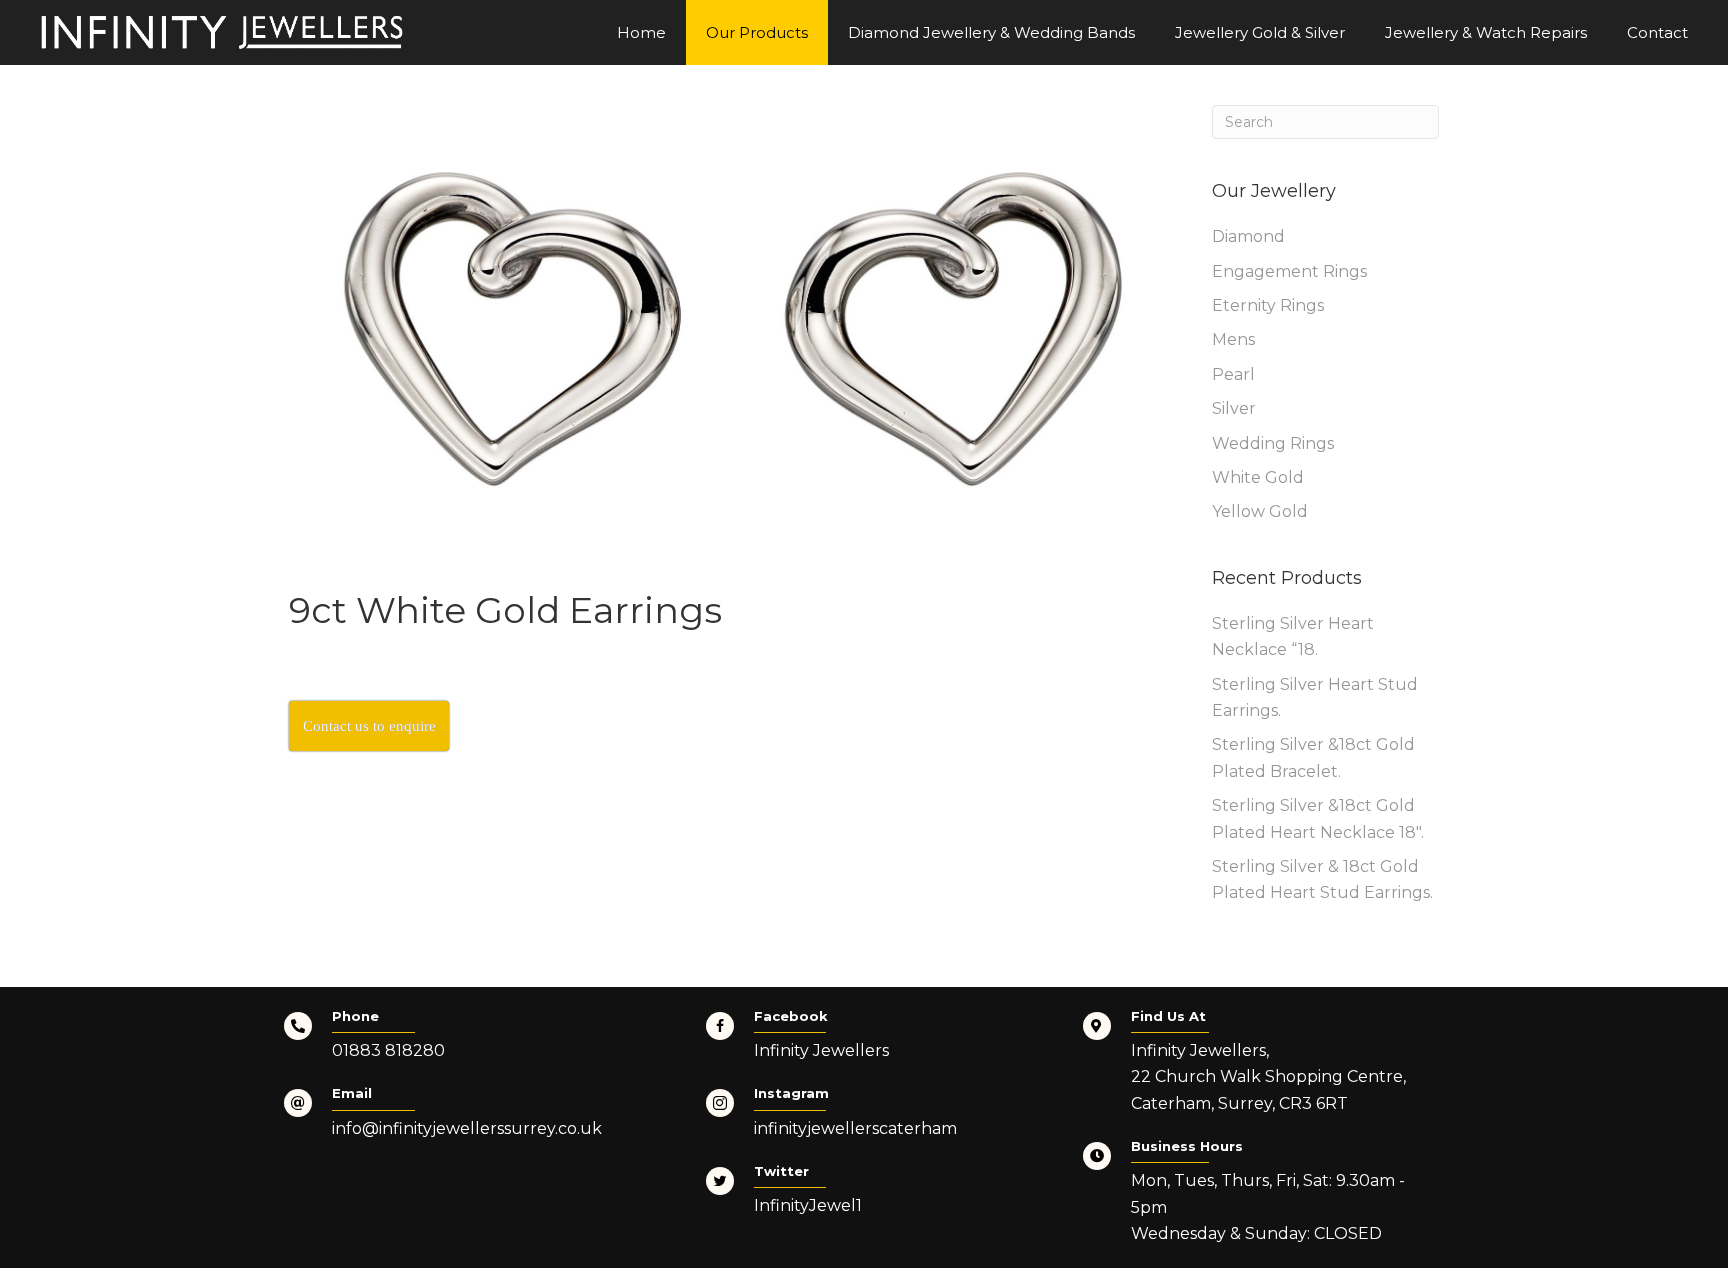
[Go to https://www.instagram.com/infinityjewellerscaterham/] (874, 1118)
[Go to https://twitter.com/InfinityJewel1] (874, 1196)
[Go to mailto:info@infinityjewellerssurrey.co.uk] (475, 1118)
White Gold (1258, 477)
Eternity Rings (1268, 305)
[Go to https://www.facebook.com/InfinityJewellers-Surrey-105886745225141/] (874, 1041)
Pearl (1233, 374)
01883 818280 (388, 1050)
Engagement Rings (1289, 271)
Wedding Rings (1273, 443)
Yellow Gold (1260, 511)
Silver (1234, 408)
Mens (1233, 339)
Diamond (1248, 236)
